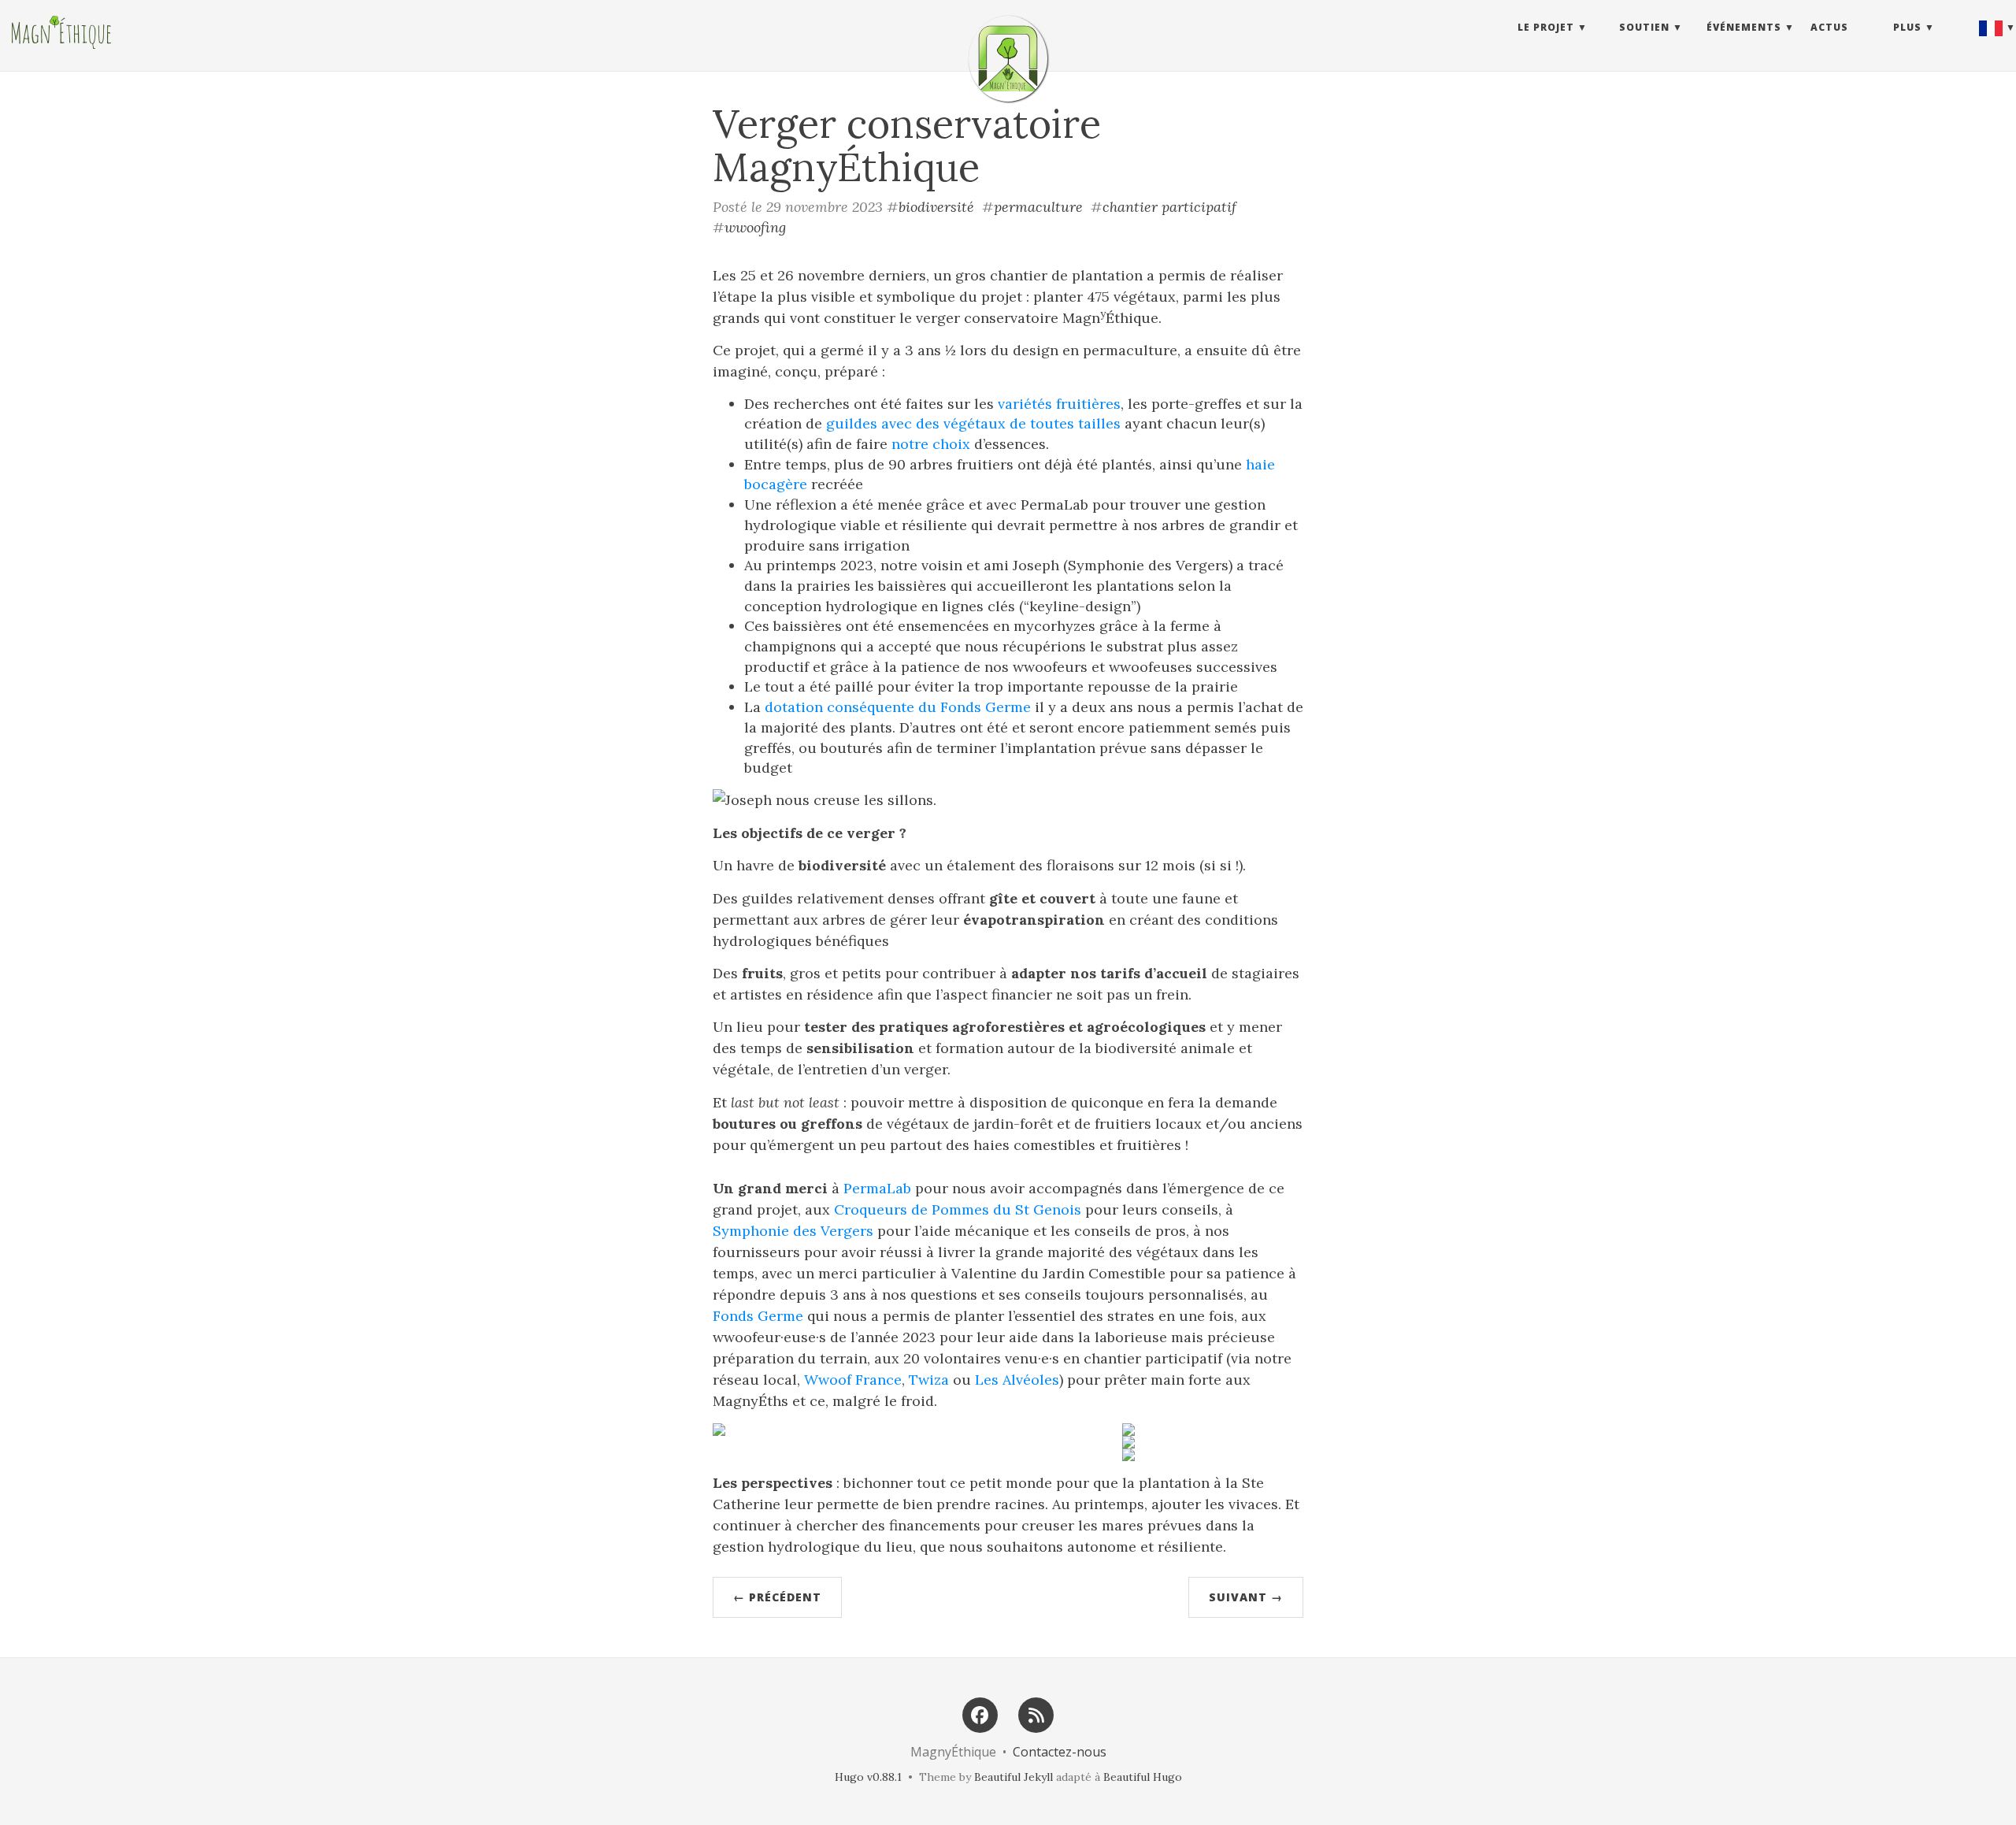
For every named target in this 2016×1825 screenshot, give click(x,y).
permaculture (1038, 207)
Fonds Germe (758, 1316)
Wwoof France (853, 1380)
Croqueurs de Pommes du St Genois (958, 1209)
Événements (1744, 27)
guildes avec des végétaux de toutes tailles (973, 423)
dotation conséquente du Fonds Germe (898, 707)
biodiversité (936, 207)
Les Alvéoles (1017, 1380)
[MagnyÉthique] (1008, 59)
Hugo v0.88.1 (868, 1777)
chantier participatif (1169, 207)
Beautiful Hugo (1143, 1777)
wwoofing (755, 227)
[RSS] (1036, 1714)
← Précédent (777, 1597)
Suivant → (1246, 1597)
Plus (1907, 27)
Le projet (1546, 27)
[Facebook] (980, 1714)
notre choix (931, 444)
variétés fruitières (1059, 404)
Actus (1829, 27)
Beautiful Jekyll (1014, 1777)
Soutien (1644, 27)
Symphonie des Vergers (793, 1231)
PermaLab (877, 1188)
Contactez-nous (1060, 1752)
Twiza (929, 1380)
